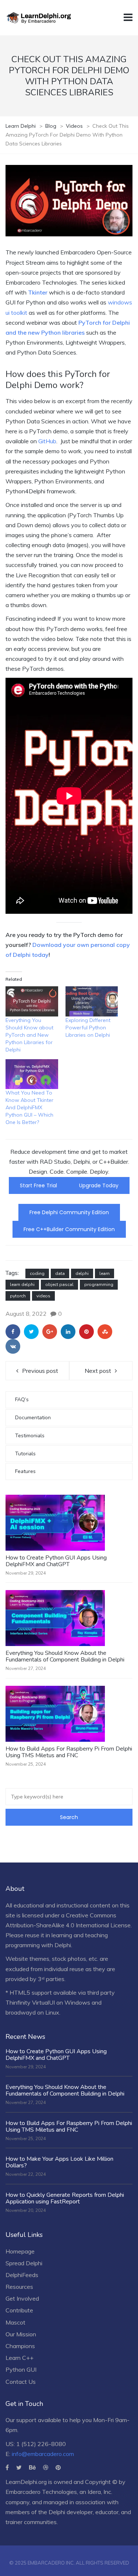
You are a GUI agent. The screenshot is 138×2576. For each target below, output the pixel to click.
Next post (98, 1371)
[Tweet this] (31, 1332)
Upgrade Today (99, 1185)
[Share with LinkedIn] (68, 1332)
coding (37, 1273)
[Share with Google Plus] (50, 1332)
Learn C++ (20, 2358)
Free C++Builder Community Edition (69, 1229)
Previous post (40, 1371)
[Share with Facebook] (13, 1332)
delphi (82, 1273)
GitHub (47, 441)
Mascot (15, 2322)
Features (25, 1471)
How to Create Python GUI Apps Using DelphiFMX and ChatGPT (56, 1561)
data (60, 1273)
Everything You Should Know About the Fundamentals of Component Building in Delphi (65, 1656)
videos (43, 1296)
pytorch (18, 1296)
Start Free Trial (38, 1185)
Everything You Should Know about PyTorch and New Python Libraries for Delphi (29, 1035)
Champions (20, 2346)
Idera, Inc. (100, 2492)
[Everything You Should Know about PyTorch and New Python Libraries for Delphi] (32, 1001)
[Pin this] (86, 1332)
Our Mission (21, 2334)
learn (105, 1273)
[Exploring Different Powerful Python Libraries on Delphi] (92, 1001)
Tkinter (38, 292)
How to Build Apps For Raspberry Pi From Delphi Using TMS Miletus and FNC (69, 1752)
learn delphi (22, 1285)
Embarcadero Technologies (41, 2492)
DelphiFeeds (22, 2275)
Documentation (33, 1418)
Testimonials (30, 1436)
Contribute (19, 2310)
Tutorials (25, 1454)
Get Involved (22, 2298)
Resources (19, 2287)
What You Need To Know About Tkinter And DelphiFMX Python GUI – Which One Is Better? (29, 1107)
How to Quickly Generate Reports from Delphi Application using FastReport (65, 2198)
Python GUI (21, 2369)
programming (99, 1285)
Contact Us (21, 2382)
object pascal (59, 1285)
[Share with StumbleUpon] (105, 1332)
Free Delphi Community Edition (69, 1212)
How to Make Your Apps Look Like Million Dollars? (59, 2162)
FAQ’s (22, 1400)
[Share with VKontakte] (13, 1346)
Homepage (20, 2251)
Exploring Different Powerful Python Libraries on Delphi (88, 1028)
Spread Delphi (24, 2263)
